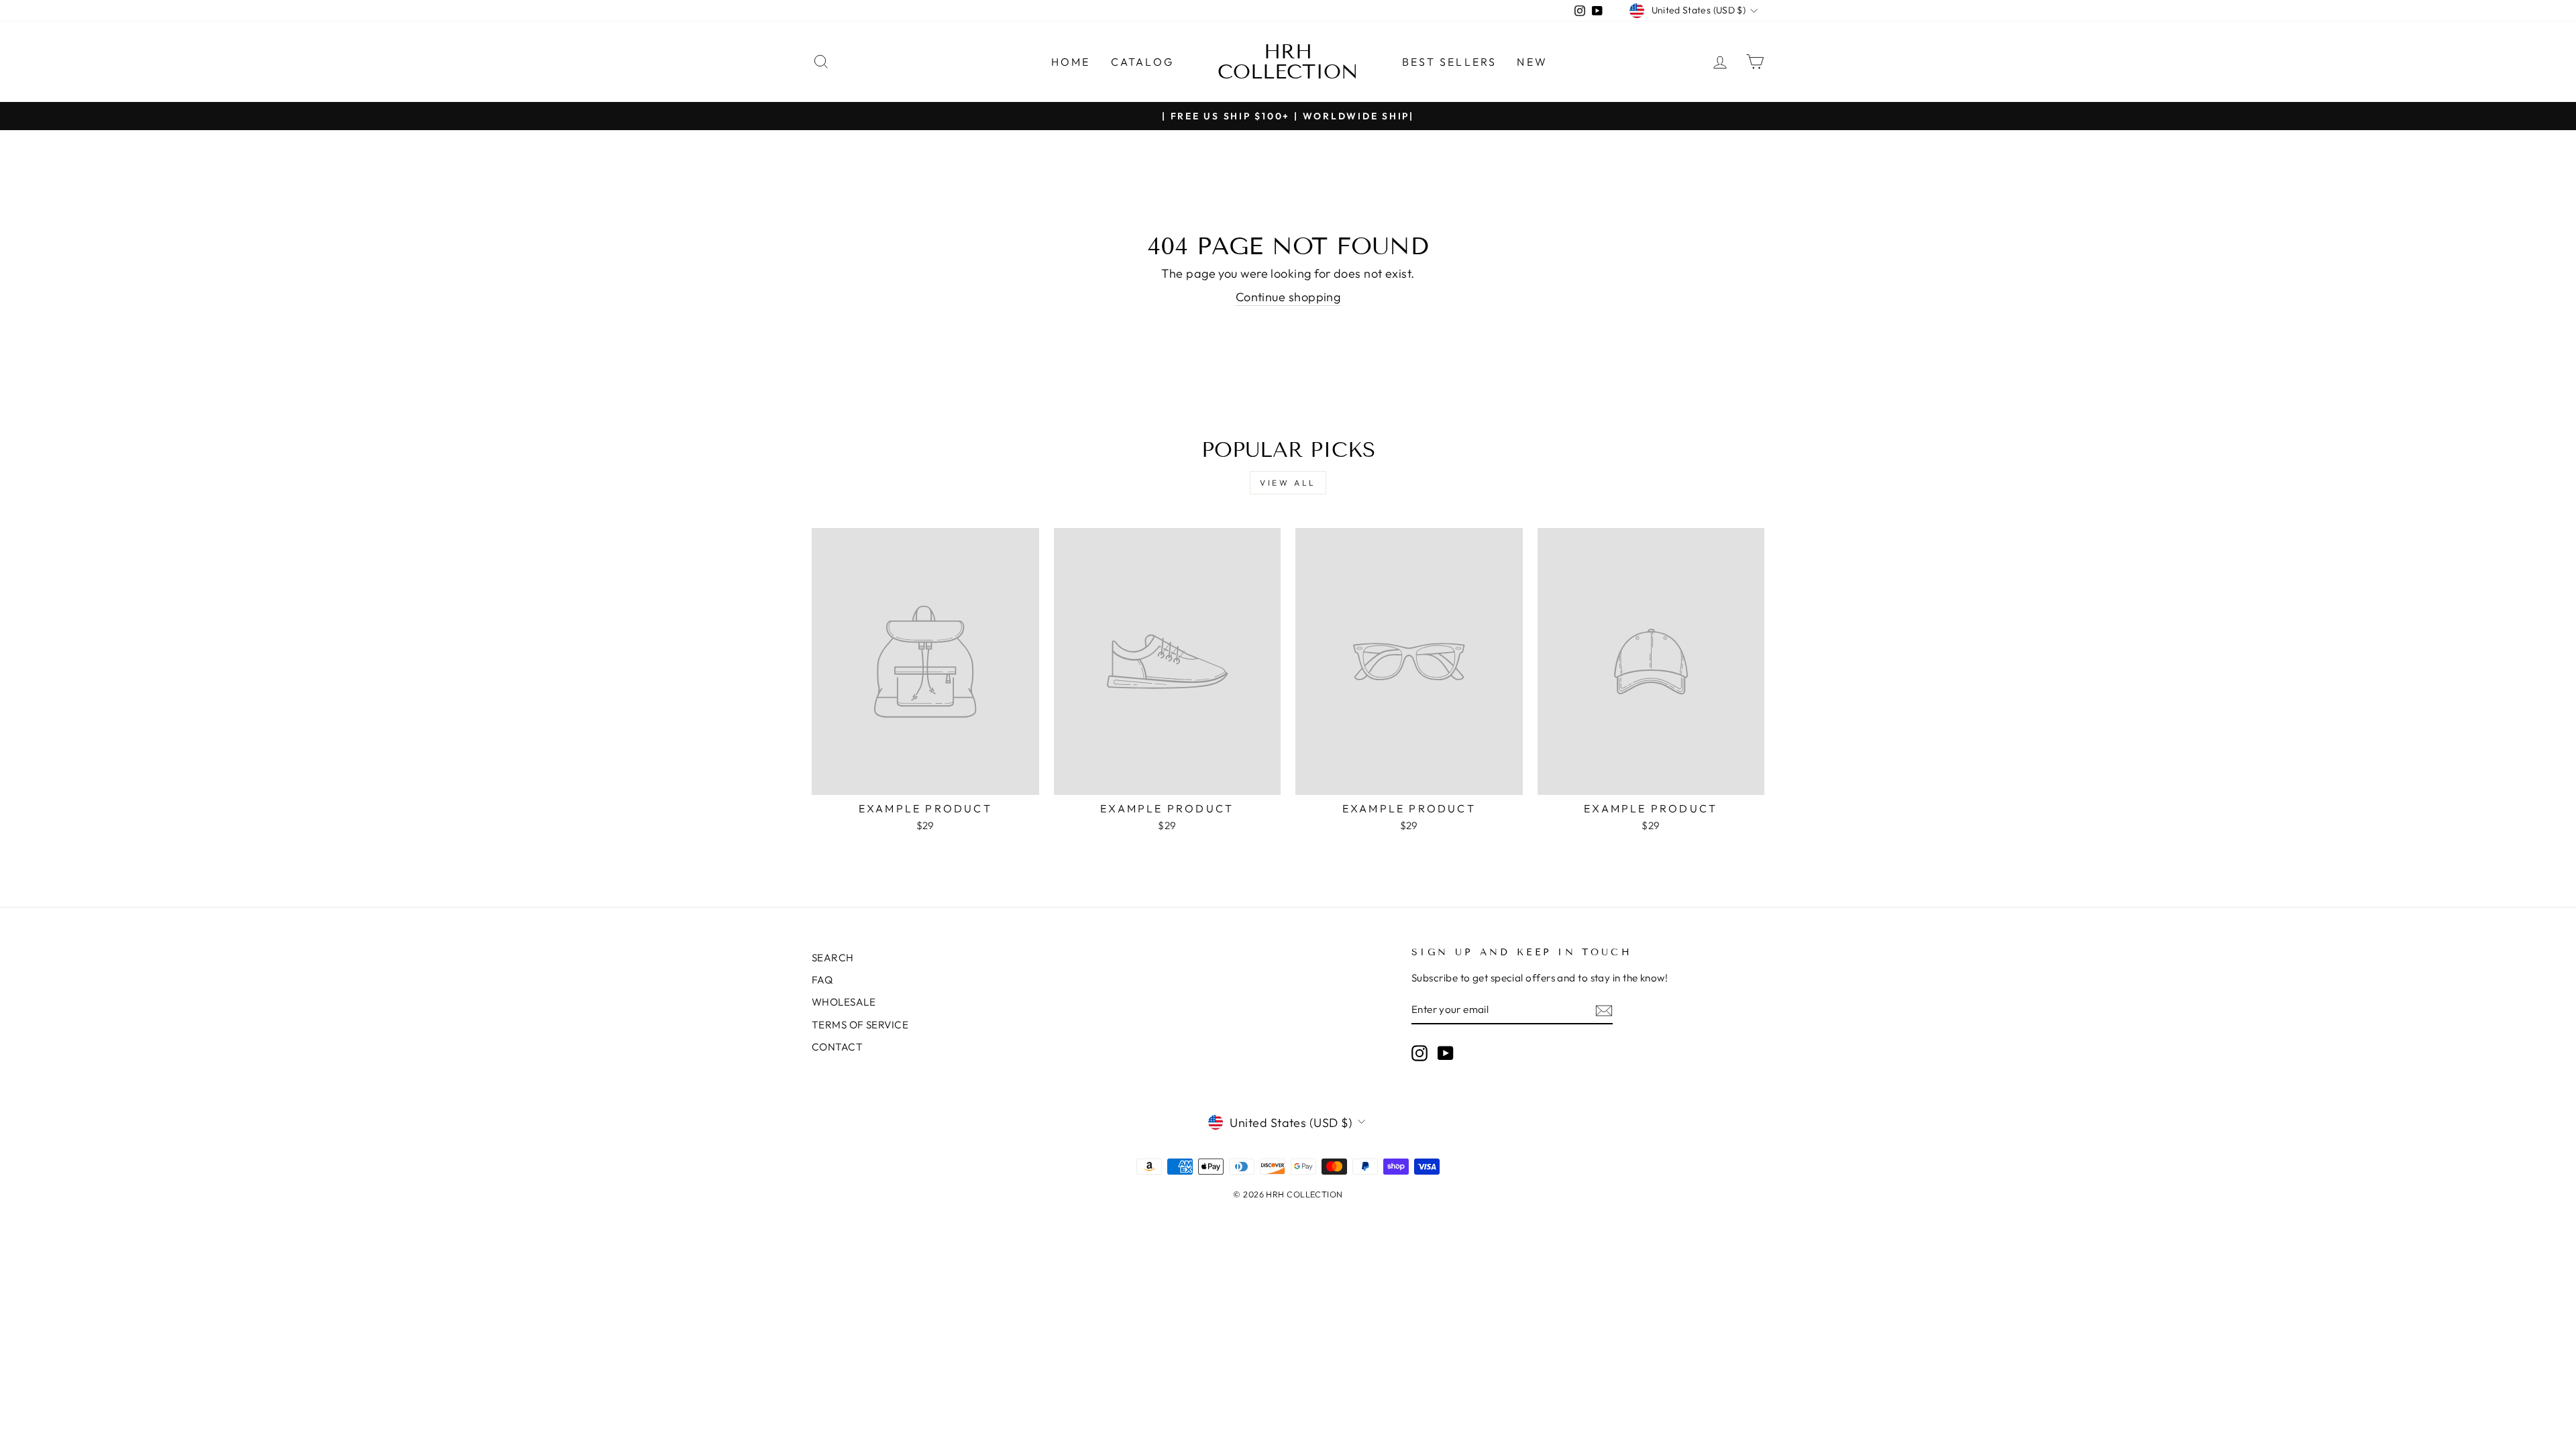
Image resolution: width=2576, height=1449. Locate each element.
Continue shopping (1288, 297)
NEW (1532, 62)
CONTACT (837, 1047)
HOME (1071, 62)
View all (1288, 483)
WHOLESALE (844, 1002)
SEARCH (833, 958)
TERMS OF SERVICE (860, 1025)
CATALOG (1142, 62)
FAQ (822, 980)
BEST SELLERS (1449, 62)
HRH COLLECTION (1288, 62)
